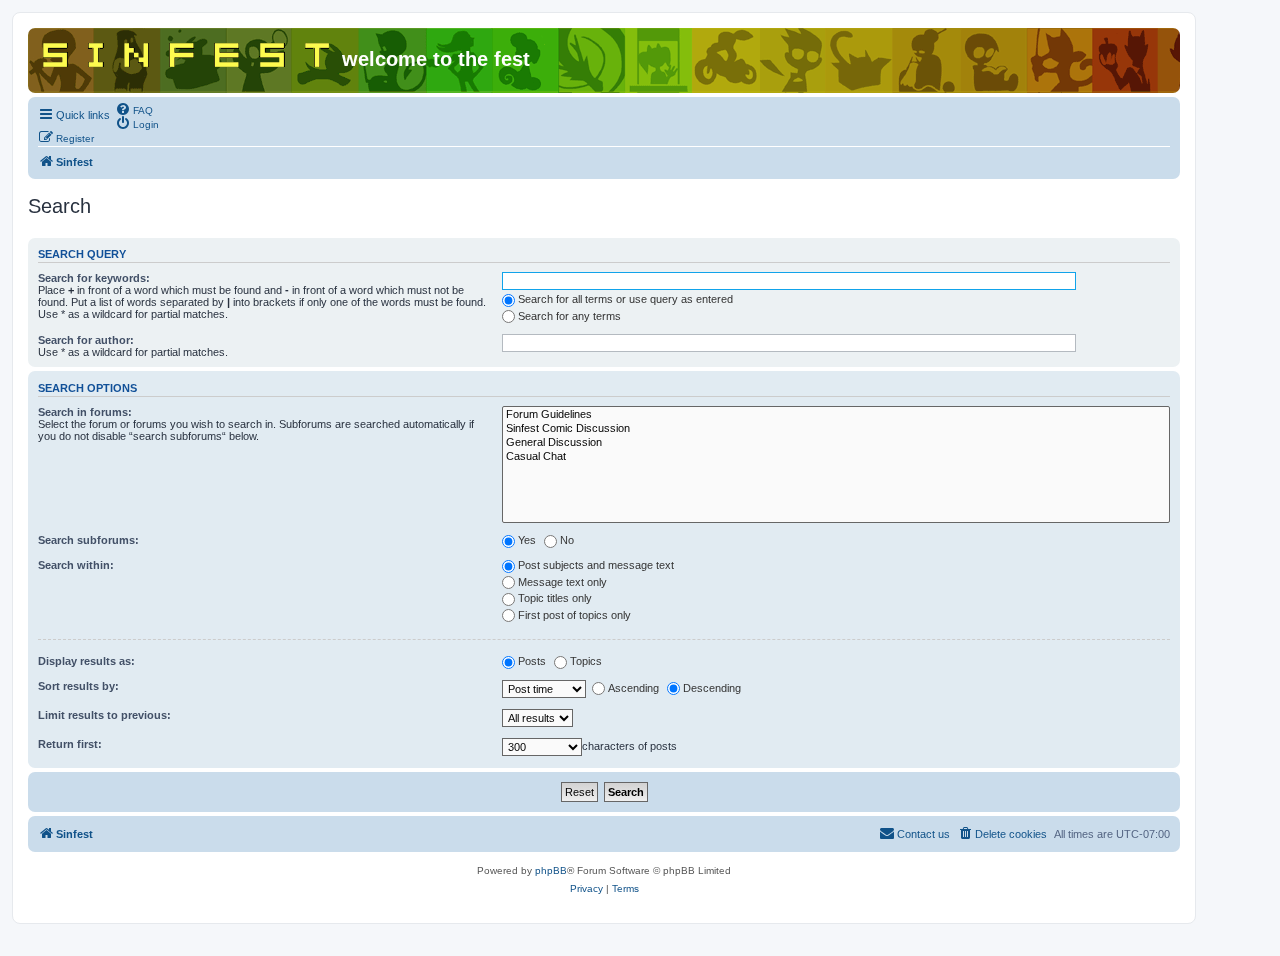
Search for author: (86, 340)
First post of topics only (574, 615)
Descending (712, 688)
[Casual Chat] (836, 457)
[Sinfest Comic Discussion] (836, 429)
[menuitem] (134, 109)
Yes (527, 540)
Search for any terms (569, 316)
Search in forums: (85, 412)
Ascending (633, 688)
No (567, 540)
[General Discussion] (836, 443)
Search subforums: (88, 540)
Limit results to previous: (104, 715)
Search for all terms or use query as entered (625, 299)
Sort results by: (78, 686)
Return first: (70, 744)
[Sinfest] (187, 51)
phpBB (551, 870)
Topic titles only (555, 598)
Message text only (562, 582)
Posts (532, 661)
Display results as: (86, 661)
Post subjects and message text (596, 565)
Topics (586, 661)
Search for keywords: (94, 278)
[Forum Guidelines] (836, 415)
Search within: (76, 565)
